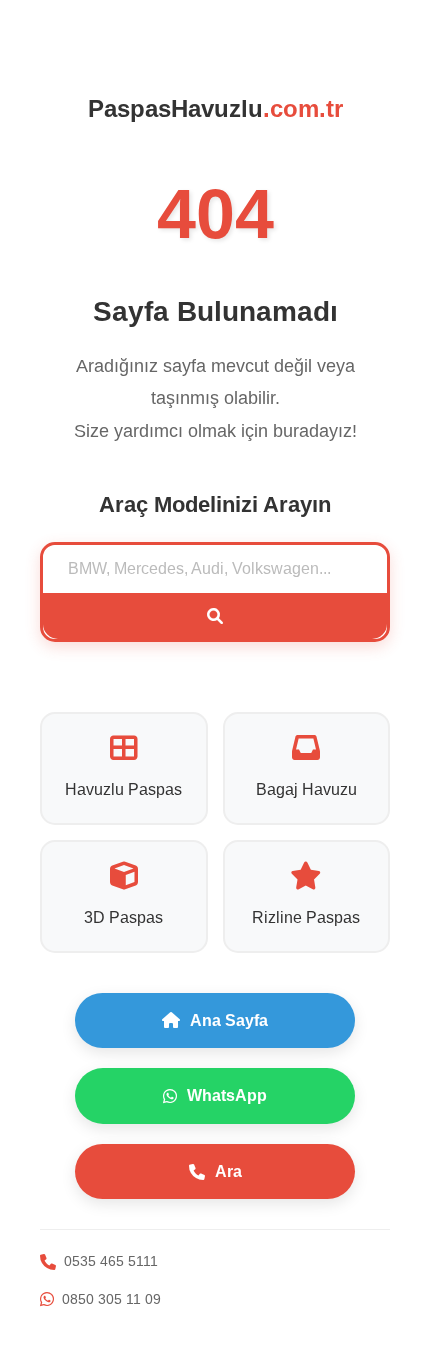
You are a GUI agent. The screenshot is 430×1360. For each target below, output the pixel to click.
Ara (228, 1171)
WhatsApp (227, 1095)
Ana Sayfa (229, 1020)
